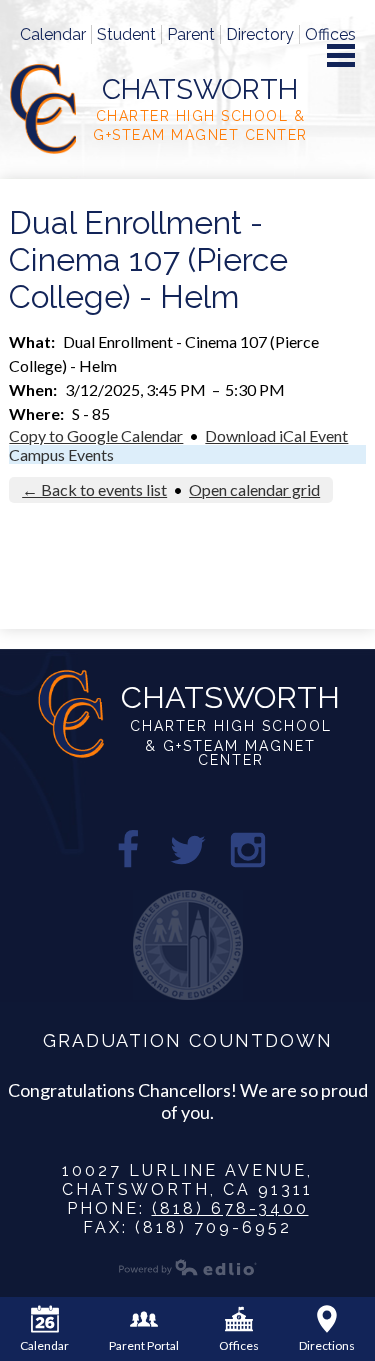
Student (126, 34)
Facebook (128, 850)
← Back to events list (94, 489)
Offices (330, 34)
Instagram (248, 850)
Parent (191, 34)
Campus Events (61, 454)
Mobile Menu (341, 55)
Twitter (188, 850)
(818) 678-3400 (230, 1208)
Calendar (53, 34)
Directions (327, 1345)
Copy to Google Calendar (96, 435)
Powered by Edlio (187, 1267)
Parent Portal (144, 1345)
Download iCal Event (276, 435)
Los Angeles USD (188, 945)
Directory (260, 34)
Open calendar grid (254, 489)
